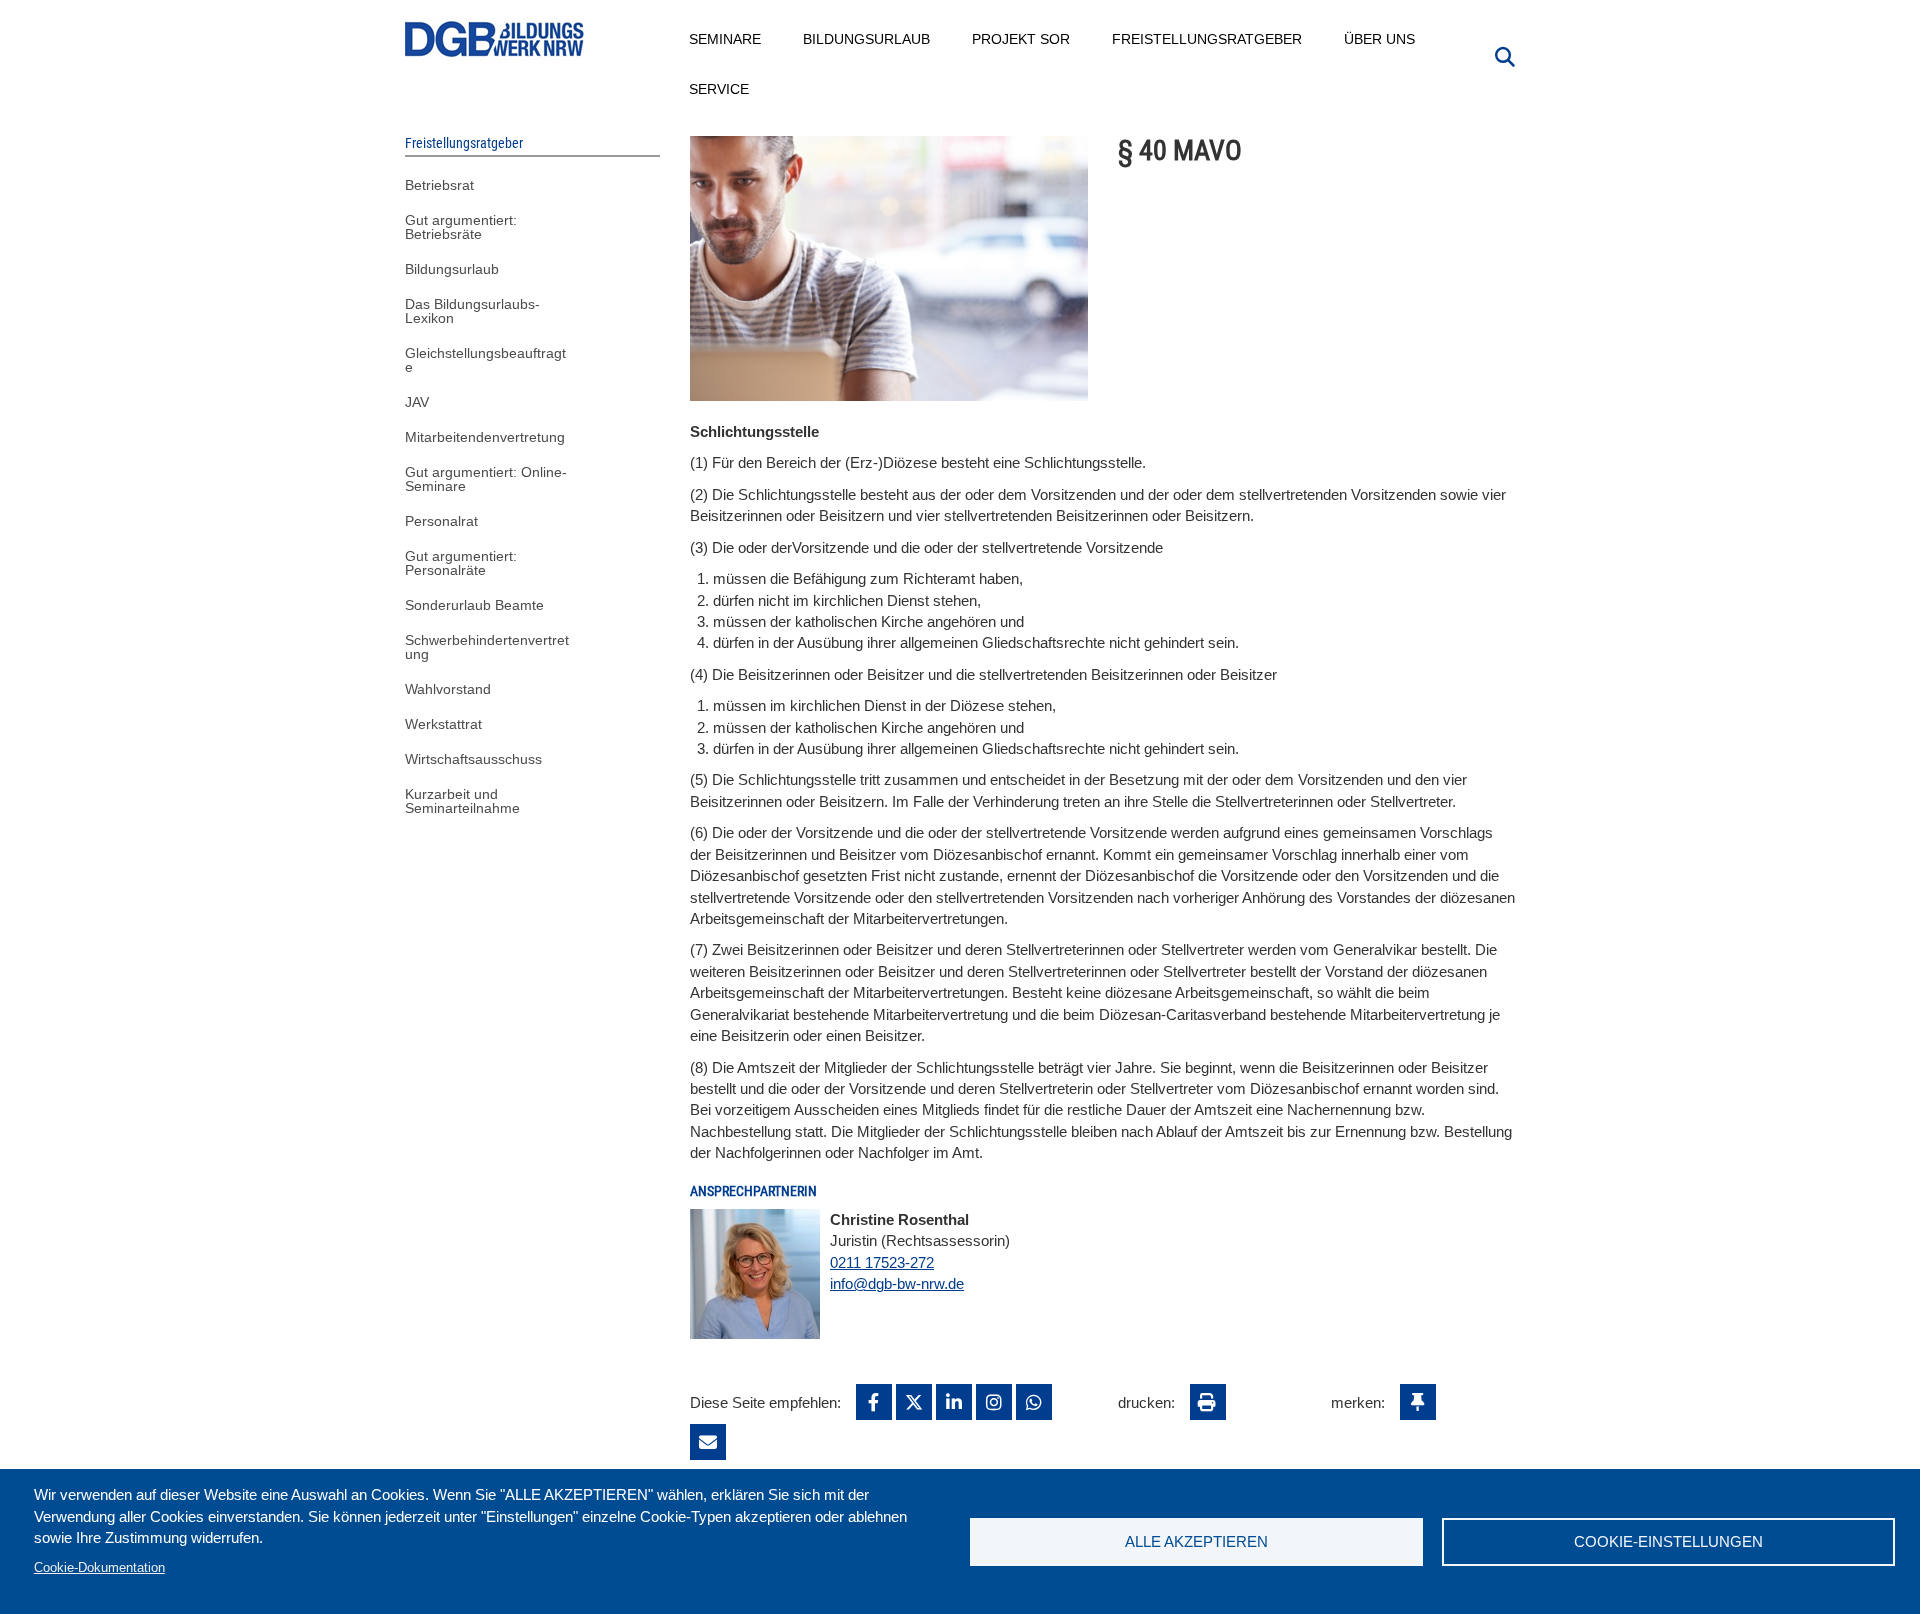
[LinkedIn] (954, 1402)
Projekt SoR (1022, 39)
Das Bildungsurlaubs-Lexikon (472, 311)
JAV (417, 402)
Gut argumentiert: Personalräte (461, 563)
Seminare (726, 39)
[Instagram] (994, 1402)
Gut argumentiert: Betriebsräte (461, 227)
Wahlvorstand (448, 689)
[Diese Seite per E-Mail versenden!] (708, 1442)
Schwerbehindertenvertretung (487, 647)
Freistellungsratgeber (1208, 39)
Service (720, 89)
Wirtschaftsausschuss (473, 759)
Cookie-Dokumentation (99, 1567)
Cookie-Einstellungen (1668, 1541)
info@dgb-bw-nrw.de (897, 1283)
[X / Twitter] (914, 1402)
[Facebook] (874, 1402)
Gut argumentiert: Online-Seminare (486, 479)
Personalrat (441, 521)
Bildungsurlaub (867, 39)
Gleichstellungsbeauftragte (485, 360)
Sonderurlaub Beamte (474, 605)
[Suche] (1505, 55)
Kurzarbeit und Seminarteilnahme (462, 801)
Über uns (1380, 39)
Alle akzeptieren (1196, 1541)
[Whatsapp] (1034, 1402)
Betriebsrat (439, 185)
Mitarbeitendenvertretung (485, 437)
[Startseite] (495, 39)
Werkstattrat (443, 724)
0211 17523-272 (882, 1262)
